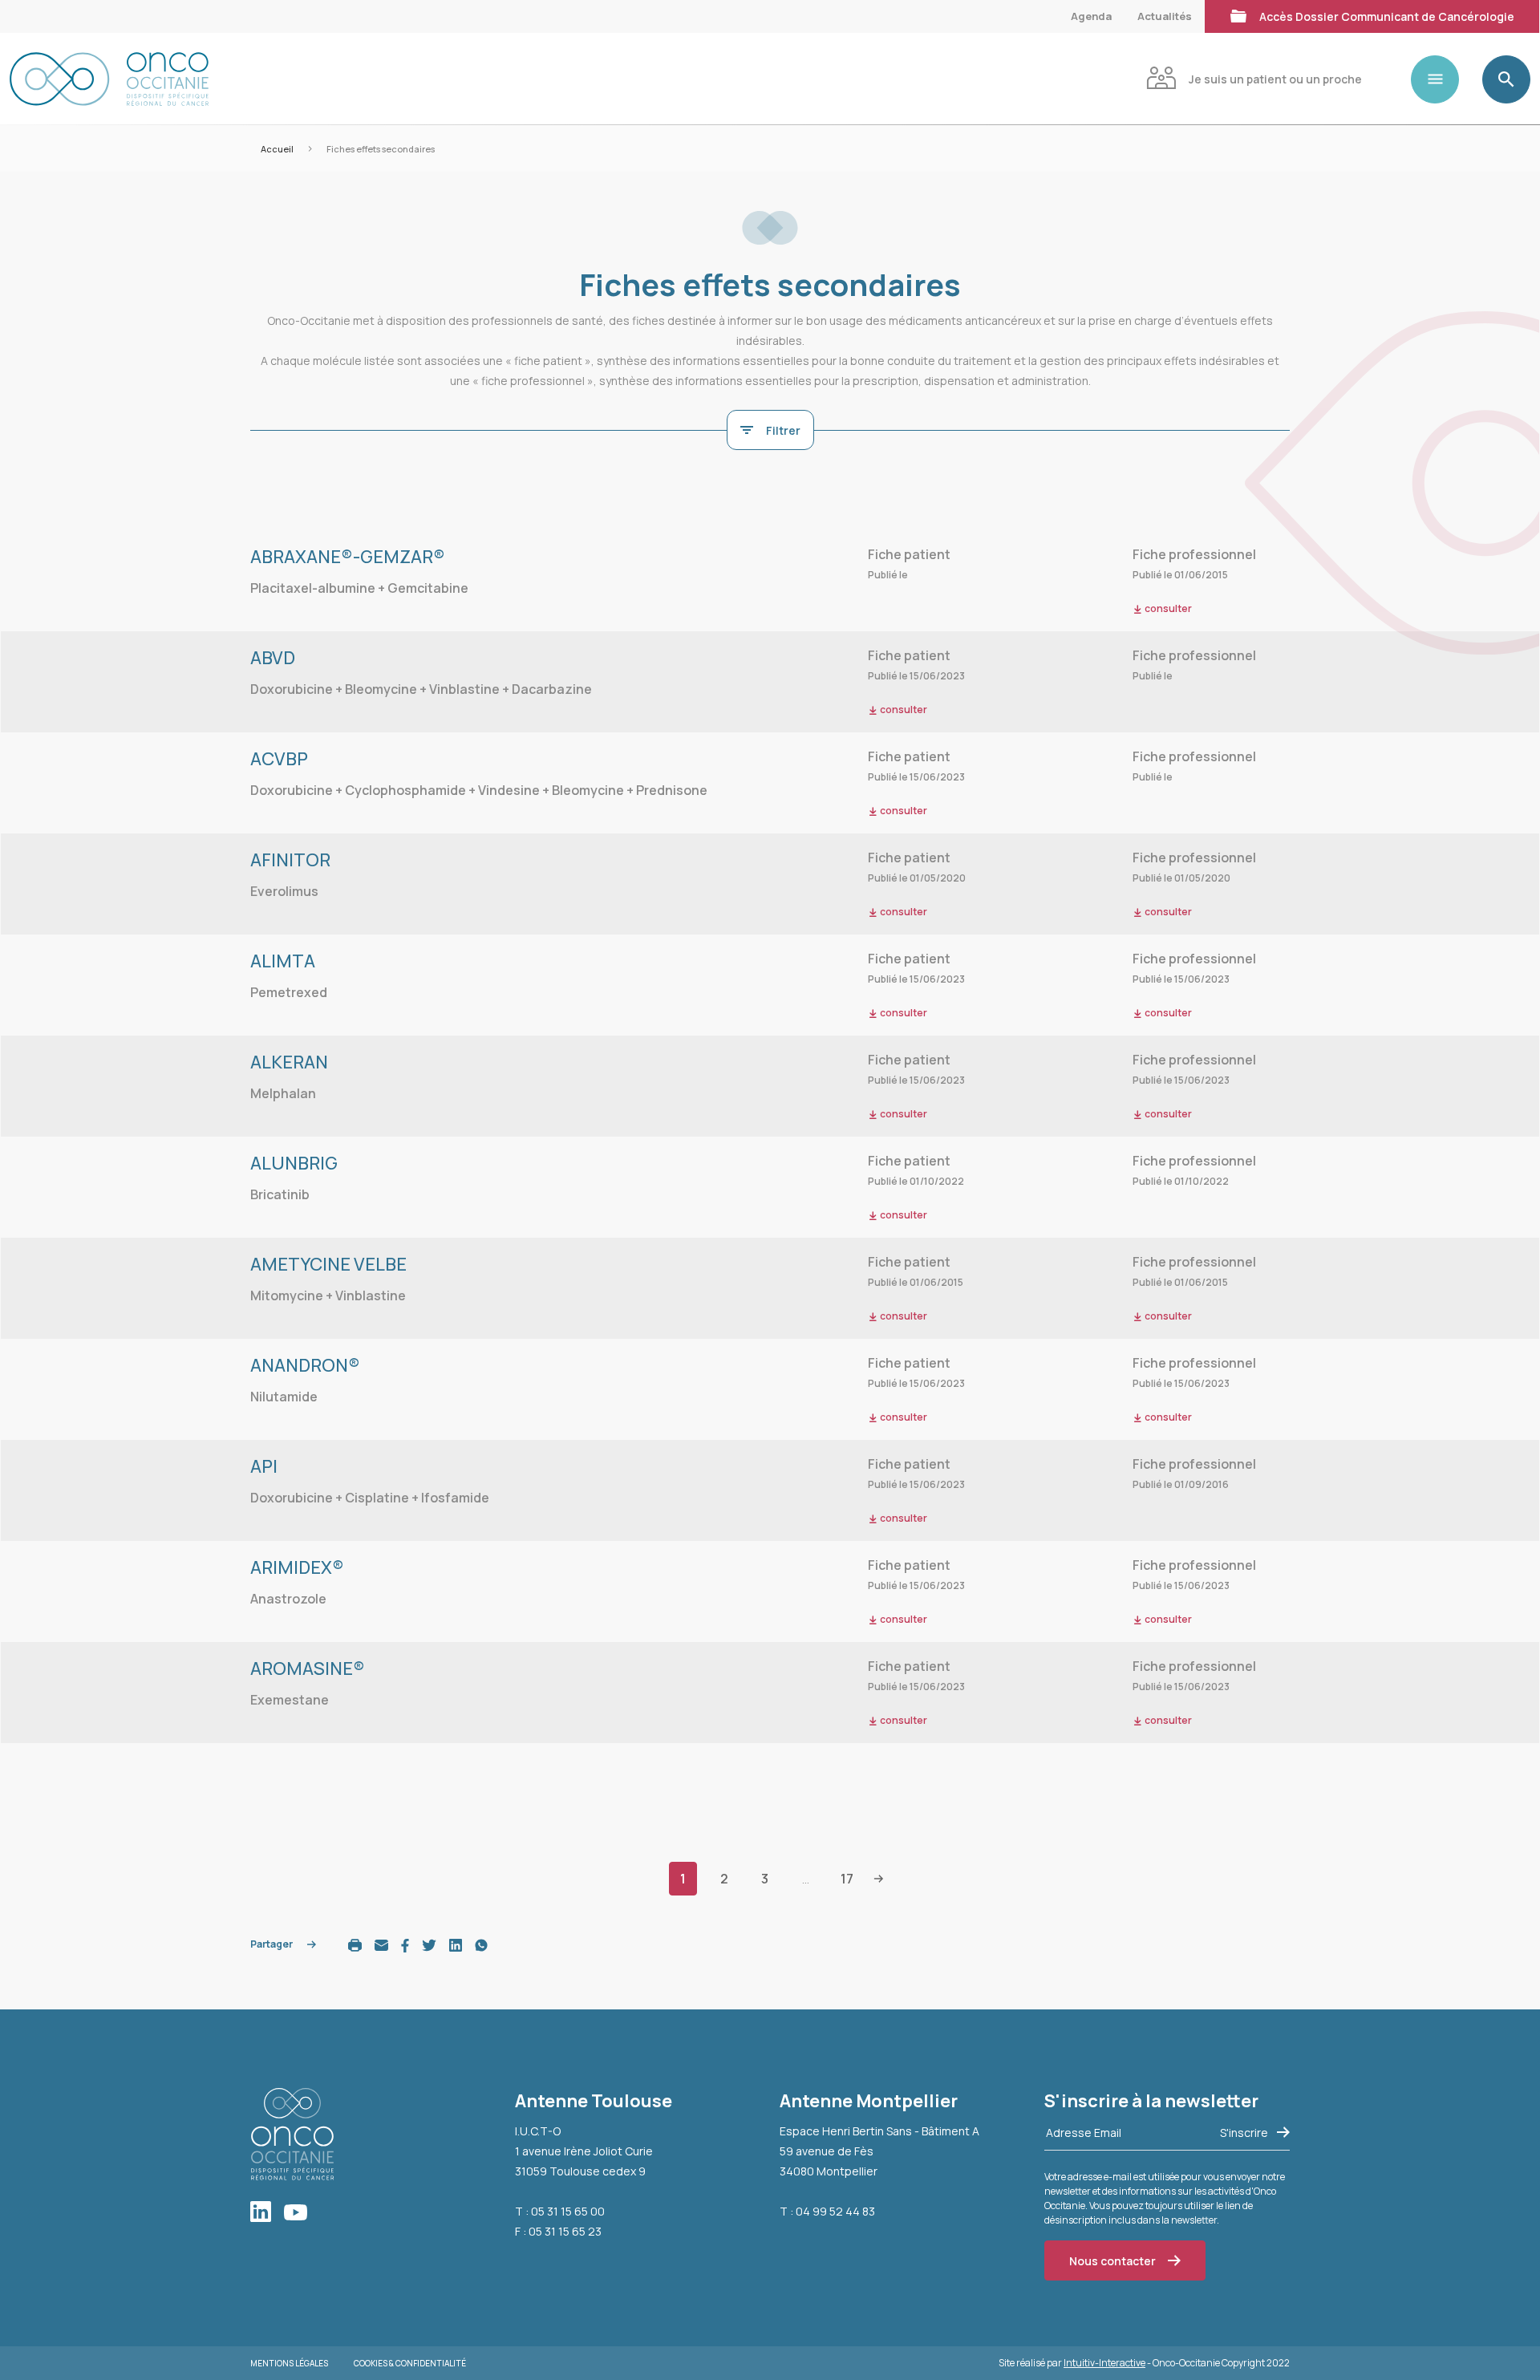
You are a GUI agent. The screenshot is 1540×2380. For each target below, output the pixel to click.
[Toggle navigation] (1441, 79)
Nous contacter (1112, 2261)
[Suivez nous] (267, 2213)
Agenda (1091, 16)
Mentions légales (289, 2363)
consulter (1167, 608)
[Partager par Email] (381, 1944)
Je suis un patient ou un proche (1275, 79)
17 (847, 1879)
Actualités (1165, 16)
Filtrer (783, 430)
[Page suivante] (879, 1877)
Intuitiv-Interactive (1104, 2363)
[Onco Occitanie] (109, 79)
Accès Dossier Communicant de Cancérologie (1387, 16)
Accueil (277, 149)
